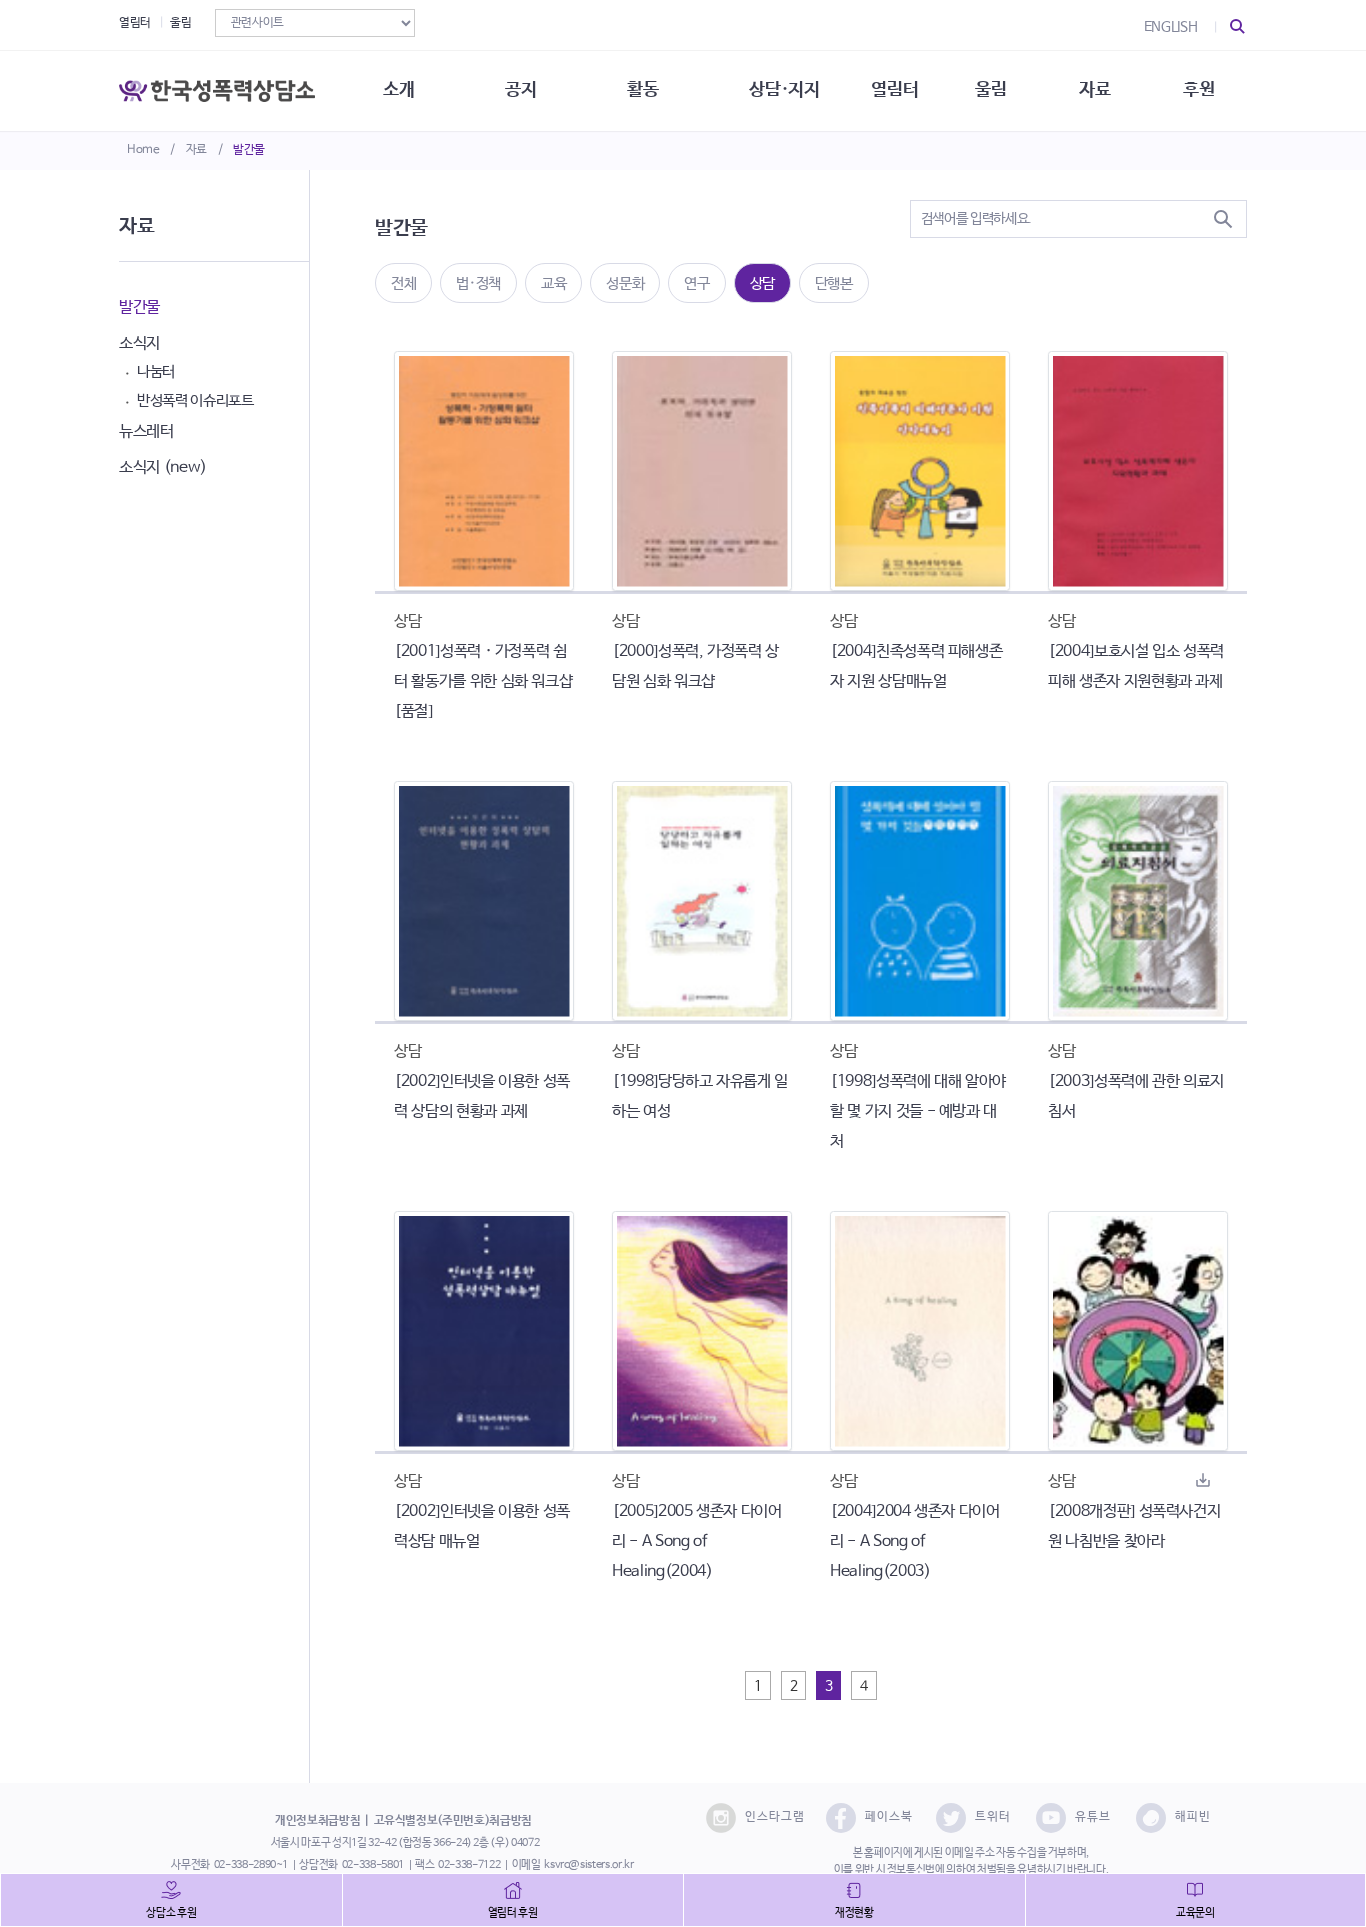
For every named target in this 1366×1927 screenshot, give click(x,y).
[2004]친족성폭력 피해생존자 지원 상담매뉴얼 (916, 666)
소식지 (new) (163, 467)
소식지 (139, 343)
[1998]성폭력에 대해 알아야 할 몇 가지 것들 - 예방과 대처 (918, 1111)
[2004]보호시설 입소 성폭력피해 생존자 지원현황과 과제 (1136, 666)
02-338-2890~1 (251, 1865)
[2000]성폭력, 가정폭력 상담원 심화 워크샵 (695, 666)
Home (143, 150)
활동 (642, 90)
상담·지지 (784, 90)
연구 (696, 283)
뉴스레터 (146, 431)
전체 (403, 283)
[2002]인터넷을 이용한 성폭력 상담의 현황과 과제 (482, 1096)
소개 (398, 90)
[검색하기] (1223, 219)
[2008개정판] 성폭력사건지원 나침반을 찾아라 (1134, 1526)
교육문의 (1195, 1913)
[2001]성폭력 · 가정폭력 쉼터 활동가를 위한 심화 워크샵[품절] (483, 681)
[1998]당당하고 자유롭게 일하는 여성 (700, 1096)
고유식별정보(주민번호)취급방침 (453, 1821)
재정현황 (854, 1913)
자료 (196, 150)
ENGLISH (1171, 27)
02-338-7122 (469, 1865)
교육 (553, 283)
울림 (180, 23)
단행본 (834, 283)
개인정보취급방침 (317, 1821)
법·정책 (478, 283)
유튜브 (1093, 1817)
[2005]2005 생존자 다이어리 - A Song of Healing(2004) (697, 1541)
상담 (762, 283)
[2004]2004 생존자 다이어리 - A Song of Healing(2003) (915, 1541)
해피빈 (1193, 1817)
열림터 (135, 23)
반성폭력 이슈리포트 (195, 400)
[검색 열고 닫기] (1238, 27)
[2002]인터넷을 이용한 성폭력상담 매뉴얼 (482, 1526)
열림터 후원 (513, 1913)
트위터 (993, 1817)
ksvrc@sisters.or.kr (588, 1865)
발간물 (249, 150)
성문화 (625, 283)
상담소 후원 (171, 1913)
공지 (520, 90)
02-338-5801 (373, 1865)
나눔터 (156, 371)
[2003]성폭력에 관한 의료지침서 (1136, 1096)
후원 (1198, 90)
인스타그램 (775, 1817)
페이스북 (889, 1817)
